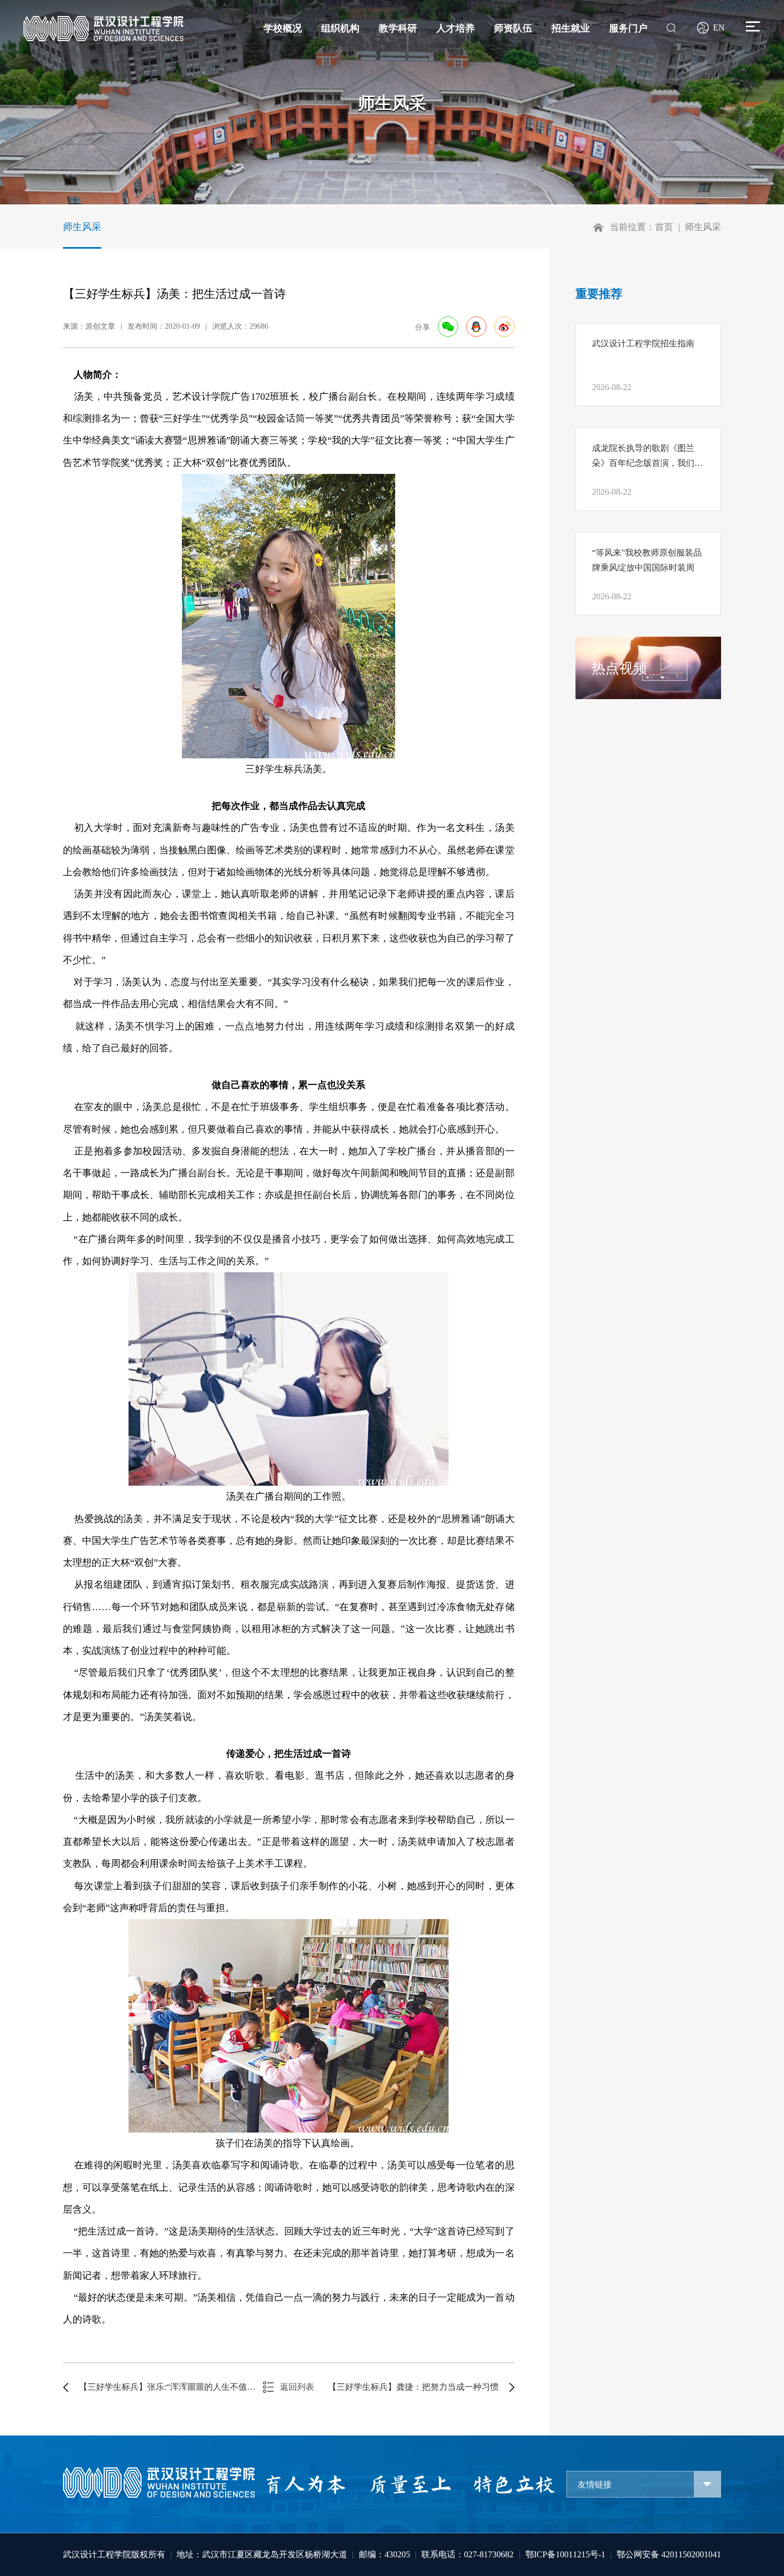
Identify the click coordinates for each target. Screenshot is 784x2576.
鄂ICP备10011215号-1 (565, 2554)
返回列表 (297, 2387)
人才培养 (455, 28)
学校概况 (283, 28)
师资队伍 (513, 28)
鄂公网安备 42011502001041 (669, 2554)
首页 (664, 227)
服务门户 (628, 28)
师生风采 (82, 227)
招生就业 (571, 28)
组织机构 (340, 28)
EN (719, 27)
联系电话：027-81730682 (467, 2554)
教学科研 (398, 28)
